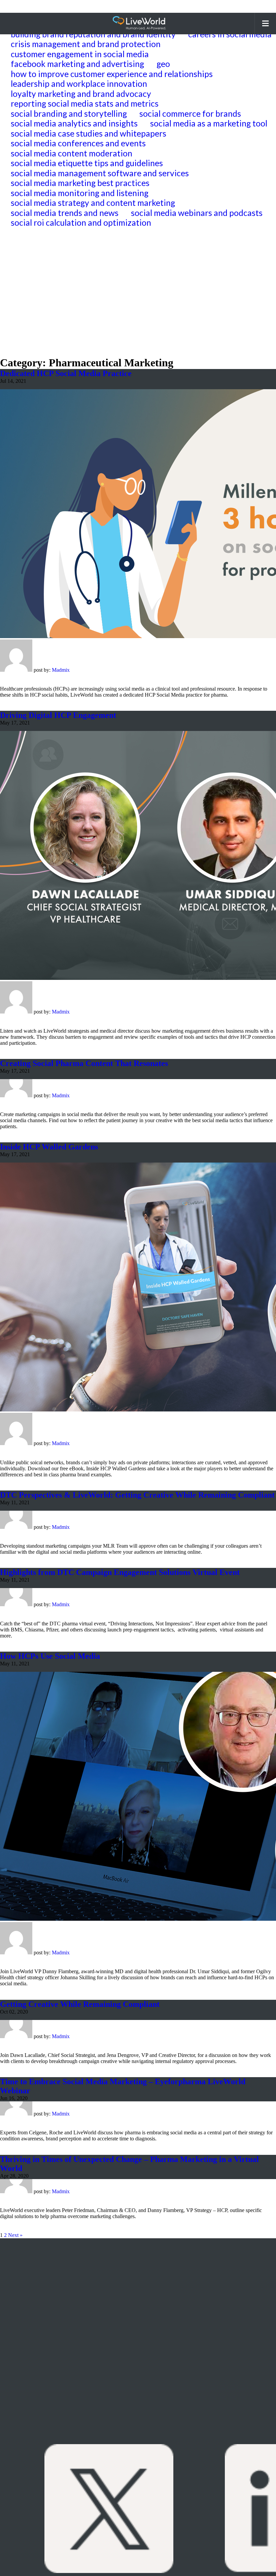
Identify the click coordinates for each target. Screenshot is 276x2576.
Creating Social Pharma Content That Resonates (84, 1063)
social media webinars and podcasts (197, 213)
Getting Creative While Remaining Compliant (80, 2004)
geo (163, 64)
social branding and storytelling (69, 114)
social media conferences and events (78, 143)
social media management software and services (100, 173)
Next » (15, 2235)
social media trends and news (65, 213)
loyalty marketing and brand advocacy (81, 94)
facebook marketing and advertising (77, 64)
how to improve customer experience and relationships (112, 74)
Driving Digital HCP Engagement (58, 715)
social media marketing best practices (80, 183)
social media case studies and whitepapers (89, 133)
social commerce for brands (190, 114)
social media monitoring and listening (80, 193)
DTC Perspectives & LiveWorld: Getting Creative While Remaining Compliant (137, 1495)
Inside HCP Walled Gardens (49, 1147)
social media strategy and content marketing (93, 203)
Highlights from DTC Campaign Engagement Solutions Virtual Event (120, 1572)
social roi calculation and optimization (81, 223)
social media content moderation (72, 153)
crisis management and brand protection (86, 44)
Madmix (61, 670)
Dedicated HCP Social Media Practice (66, 373)
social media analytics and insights (74, 123)
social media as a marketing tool (209, 123)
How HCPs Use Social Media (50, 1656)
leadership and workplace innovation (79, 84)
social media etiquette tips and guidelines (87, 163)
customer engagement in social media (80, 54)
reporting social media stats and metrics (85, 103)
